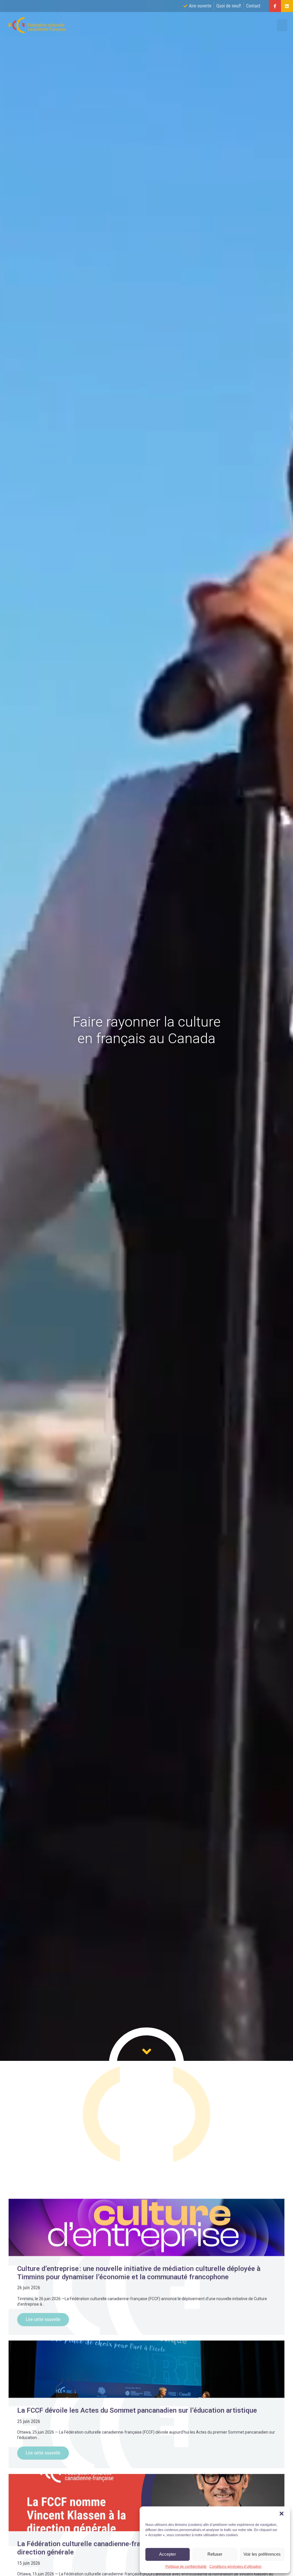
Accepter (168, 2554)
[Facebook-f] (275, 6)
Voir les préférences (262, 2554)
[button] (282, 2514)
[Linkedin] (287, 6)
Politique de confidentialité (186, 2567)
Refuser (215, 2554)
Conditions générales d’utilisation (235, 2567)
